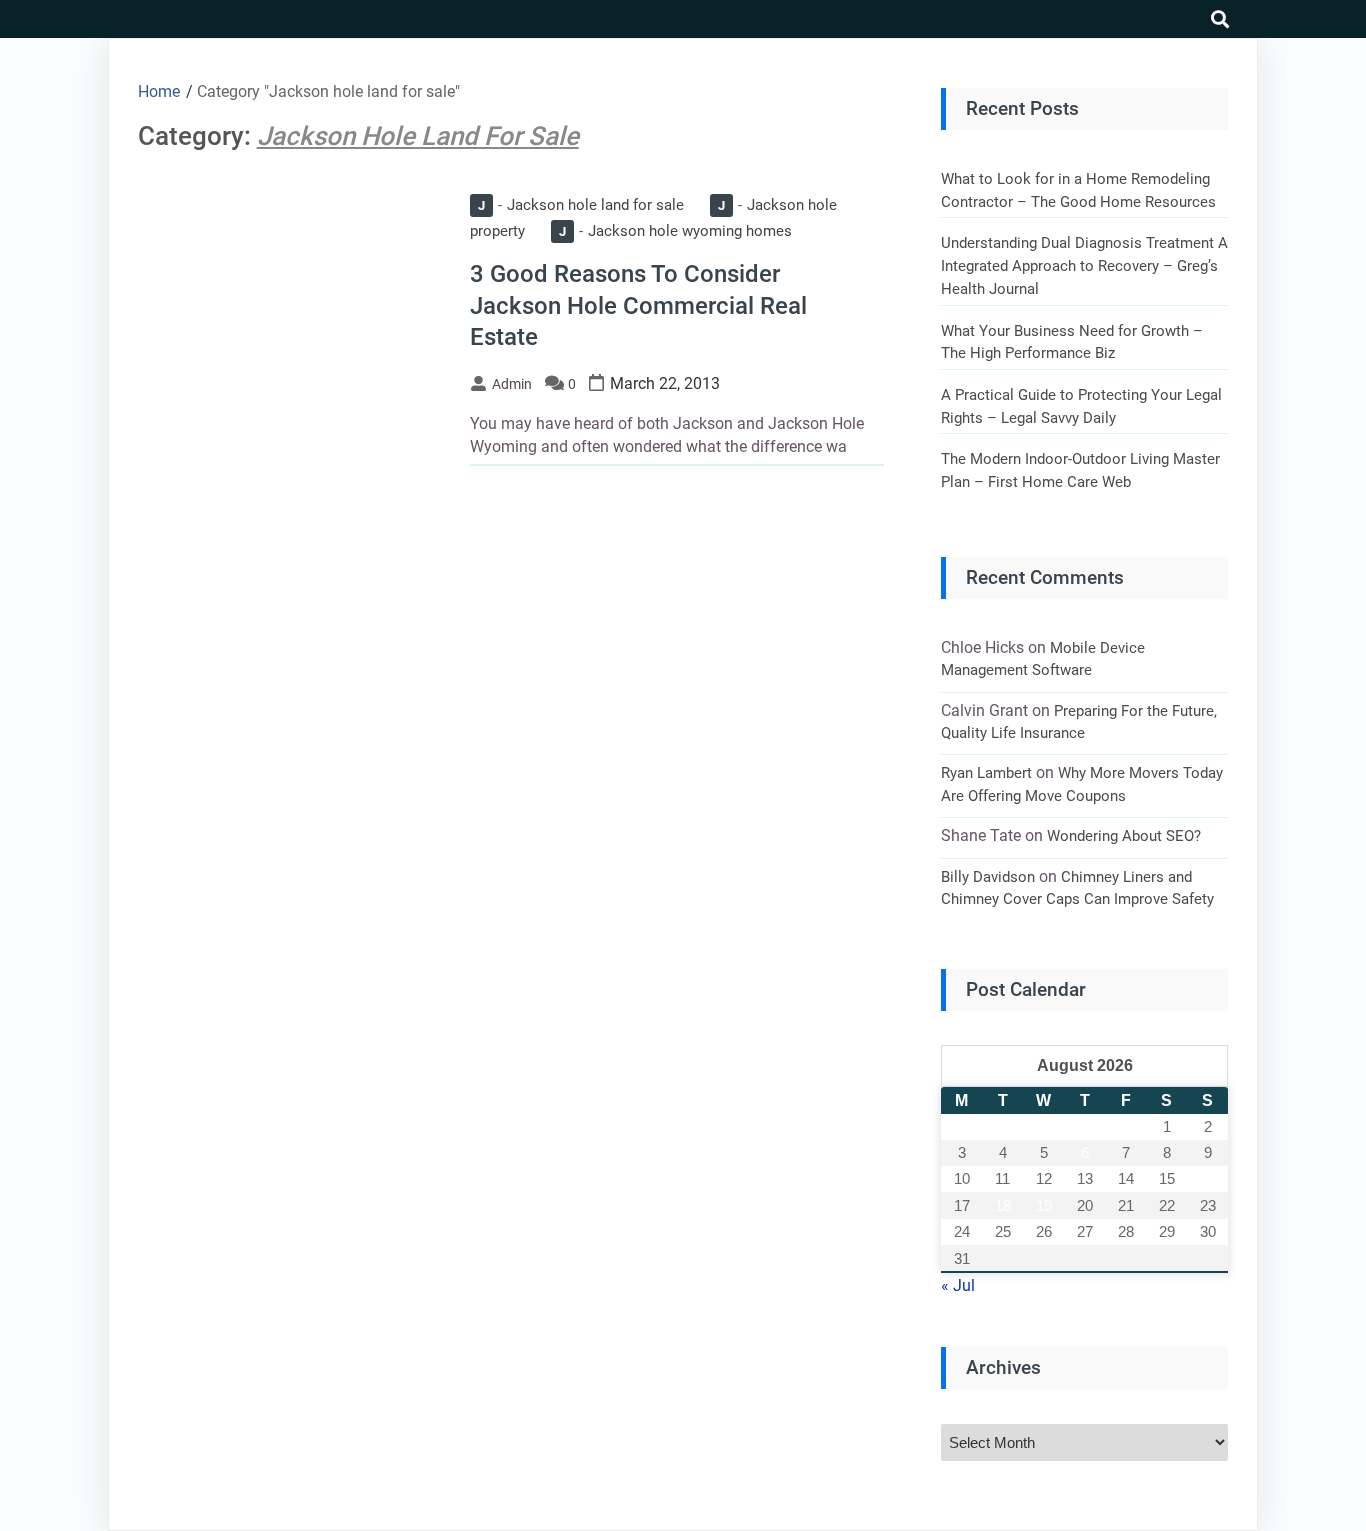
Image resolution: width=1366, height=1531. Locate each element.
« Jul (958, 1285)
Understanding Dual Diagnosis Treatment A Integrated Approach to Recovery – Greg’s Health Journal (1084, 265)
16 (1208, 1178)
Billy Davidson (988, 877)
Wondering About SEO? (1124, 836)
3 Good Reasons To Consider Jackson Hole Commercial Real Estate (638, 305)
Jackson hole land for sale (581, 205)
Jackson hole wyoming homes (675, 231)
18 (1003, 1205)
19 (1044, 1205)
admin (512, 384)
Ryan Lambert (986, 773)
